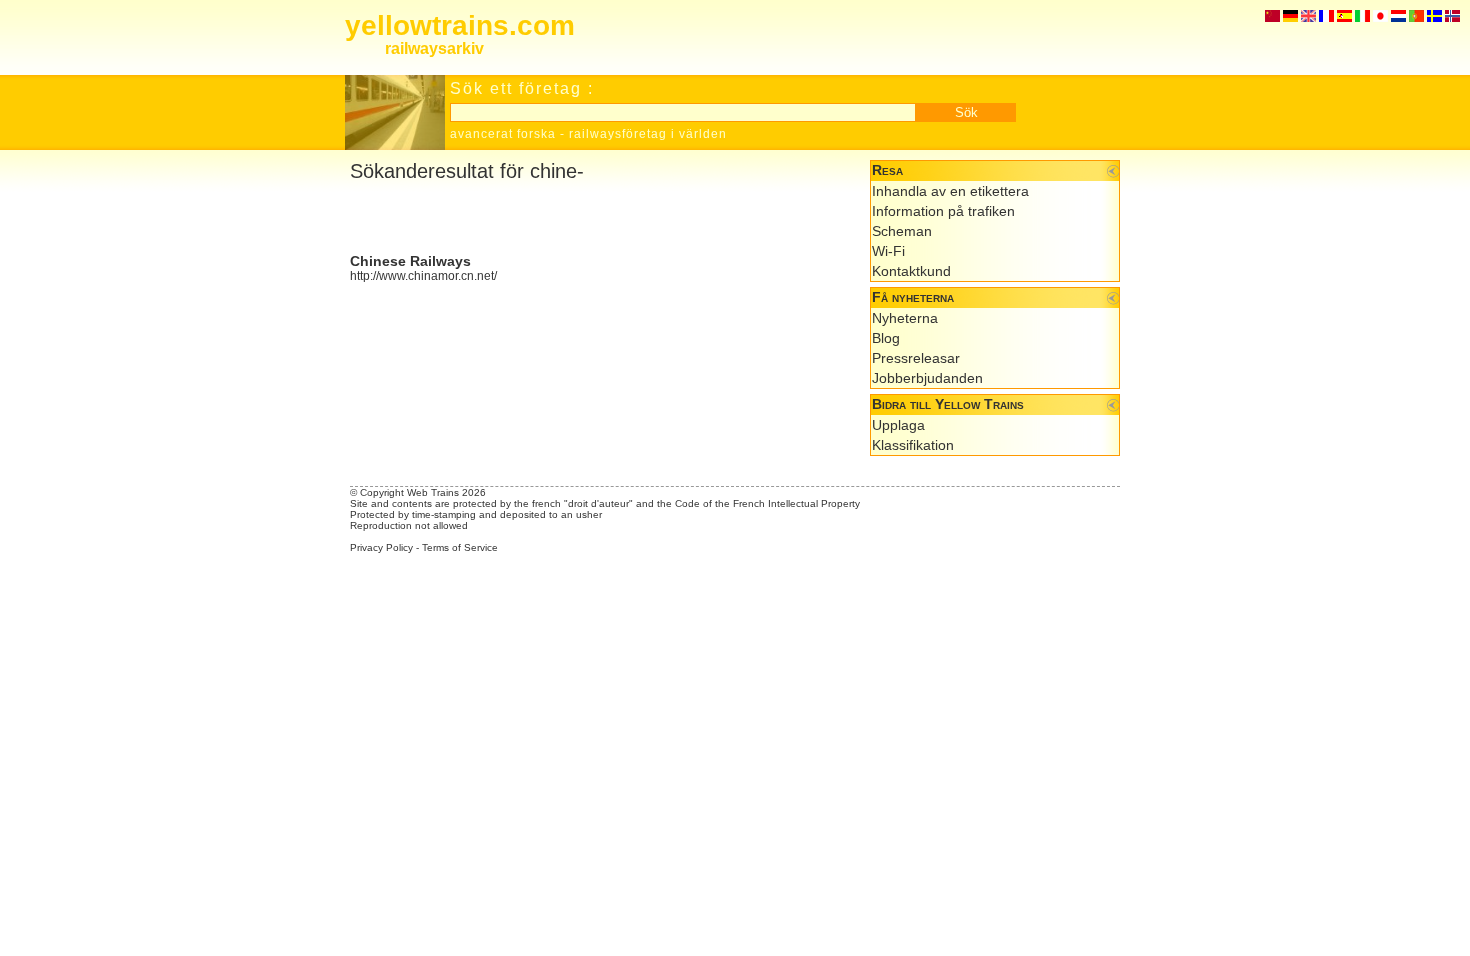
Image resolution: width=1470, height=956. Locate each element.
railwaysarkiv (434, 48)
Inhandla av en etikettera (950, 191)
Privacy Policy (381, 547)
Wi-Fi (888, 251)
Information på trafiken (943, 211)
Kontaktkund (911, 271)
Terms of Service (460, 547)
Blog (886, 338)
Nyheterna (905, 318)
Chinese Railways (410, 261)
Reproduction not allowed (409, 525)
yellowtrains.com (460, 25)
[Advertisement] (584, 218)
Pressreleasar (916, 358)
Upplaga (898, 425)
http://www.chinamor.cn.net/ (423, 276)
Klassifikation (913, 445)
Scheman (902, 231)
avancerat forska (503, 134)
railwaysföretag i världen (648, 134)
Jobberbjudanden (927, 378)
